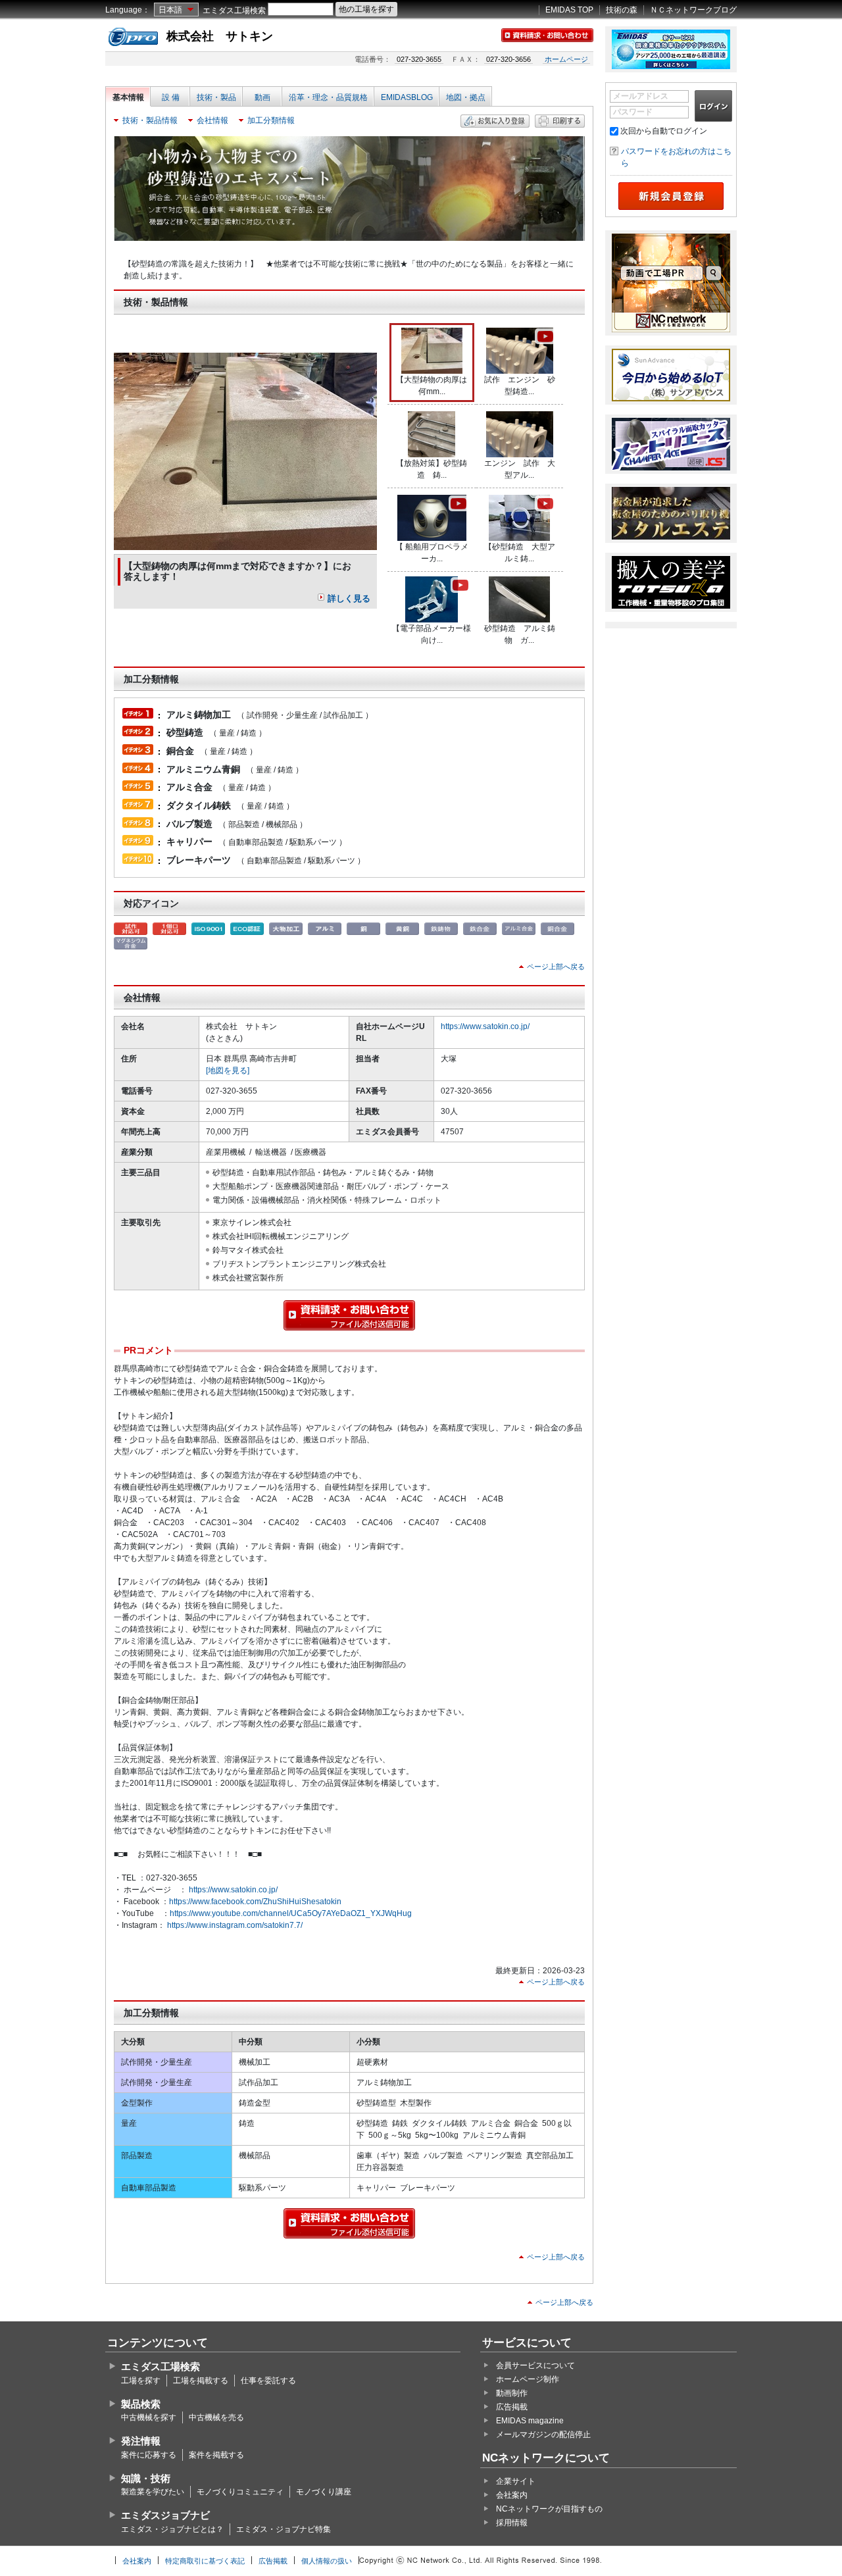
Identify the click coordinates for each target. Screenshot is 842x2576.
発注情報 (141, 2441)
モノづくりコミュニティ (240, 2492)
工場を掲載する (201, 2381)
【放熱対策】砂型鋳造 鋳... (432, 469)
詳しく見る (349, 598)
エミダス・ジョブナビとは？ (172, 2529)
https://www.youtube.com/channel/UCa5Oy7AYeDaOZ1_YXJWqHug (291, 1913)
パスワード (633, 112)
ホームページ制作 (528, 2379)
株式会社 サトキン (220, 36)
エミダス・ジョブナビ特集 (284, 2529)
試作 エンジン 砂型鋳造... (520, 386)
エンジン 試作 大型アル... (520, 469)
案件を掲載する (216, 2455)
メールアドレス (641, 96)
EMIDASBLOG (407, 97)
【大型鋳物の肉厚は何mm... (432, 386)
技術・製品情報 (150, 120)
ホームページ (566, 59)
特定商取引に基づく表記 (205, 2561)
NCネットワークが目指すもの (549, 2509)
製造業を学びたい (153, 2492)
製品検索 (141, 2404)
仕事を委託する (268, 2381)
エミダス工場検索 (234, 11)
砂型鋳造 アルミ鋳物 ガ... (520, 634)
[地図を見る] (228, 1071)
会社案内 (512, 2495)
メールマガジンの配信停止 (543, 2435)
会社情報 (212, 120)
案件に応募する (149, 2455)
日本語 (170, 10)
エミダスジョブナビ (165, 2515)
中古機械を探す (149, 2417)
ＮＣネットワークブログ (693, 10)
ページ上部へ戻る (556, 967)
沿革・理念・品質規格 (328, 97)
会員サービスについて (535, 2365)
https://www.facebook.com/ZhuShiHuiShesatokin (255, 1902)
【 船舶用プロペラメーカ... (432, 553)
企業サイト (516, 2481)
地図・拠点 (466, 97)
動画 (262, 97)
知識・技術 (146, 2478)
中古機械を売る (216, 2417)
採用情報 (512, 2523)
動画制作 (512, 2393)
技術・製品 (216, 97)
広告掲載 (512, 2407)
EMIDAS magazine (530, 2421)
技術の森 (622, 10)
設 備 (171, 97)
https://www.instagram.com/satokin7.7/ (235, 1925)
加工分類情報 (271, 120)
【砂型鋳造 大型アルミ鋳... (520, 553)
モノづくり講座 (324, 2492)
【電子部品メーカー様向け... (432, 634)
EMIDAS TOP (569, 10)
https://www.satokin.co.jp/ (485, 1026)
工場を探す (141, 2381)
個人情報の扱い (327, 2561)
